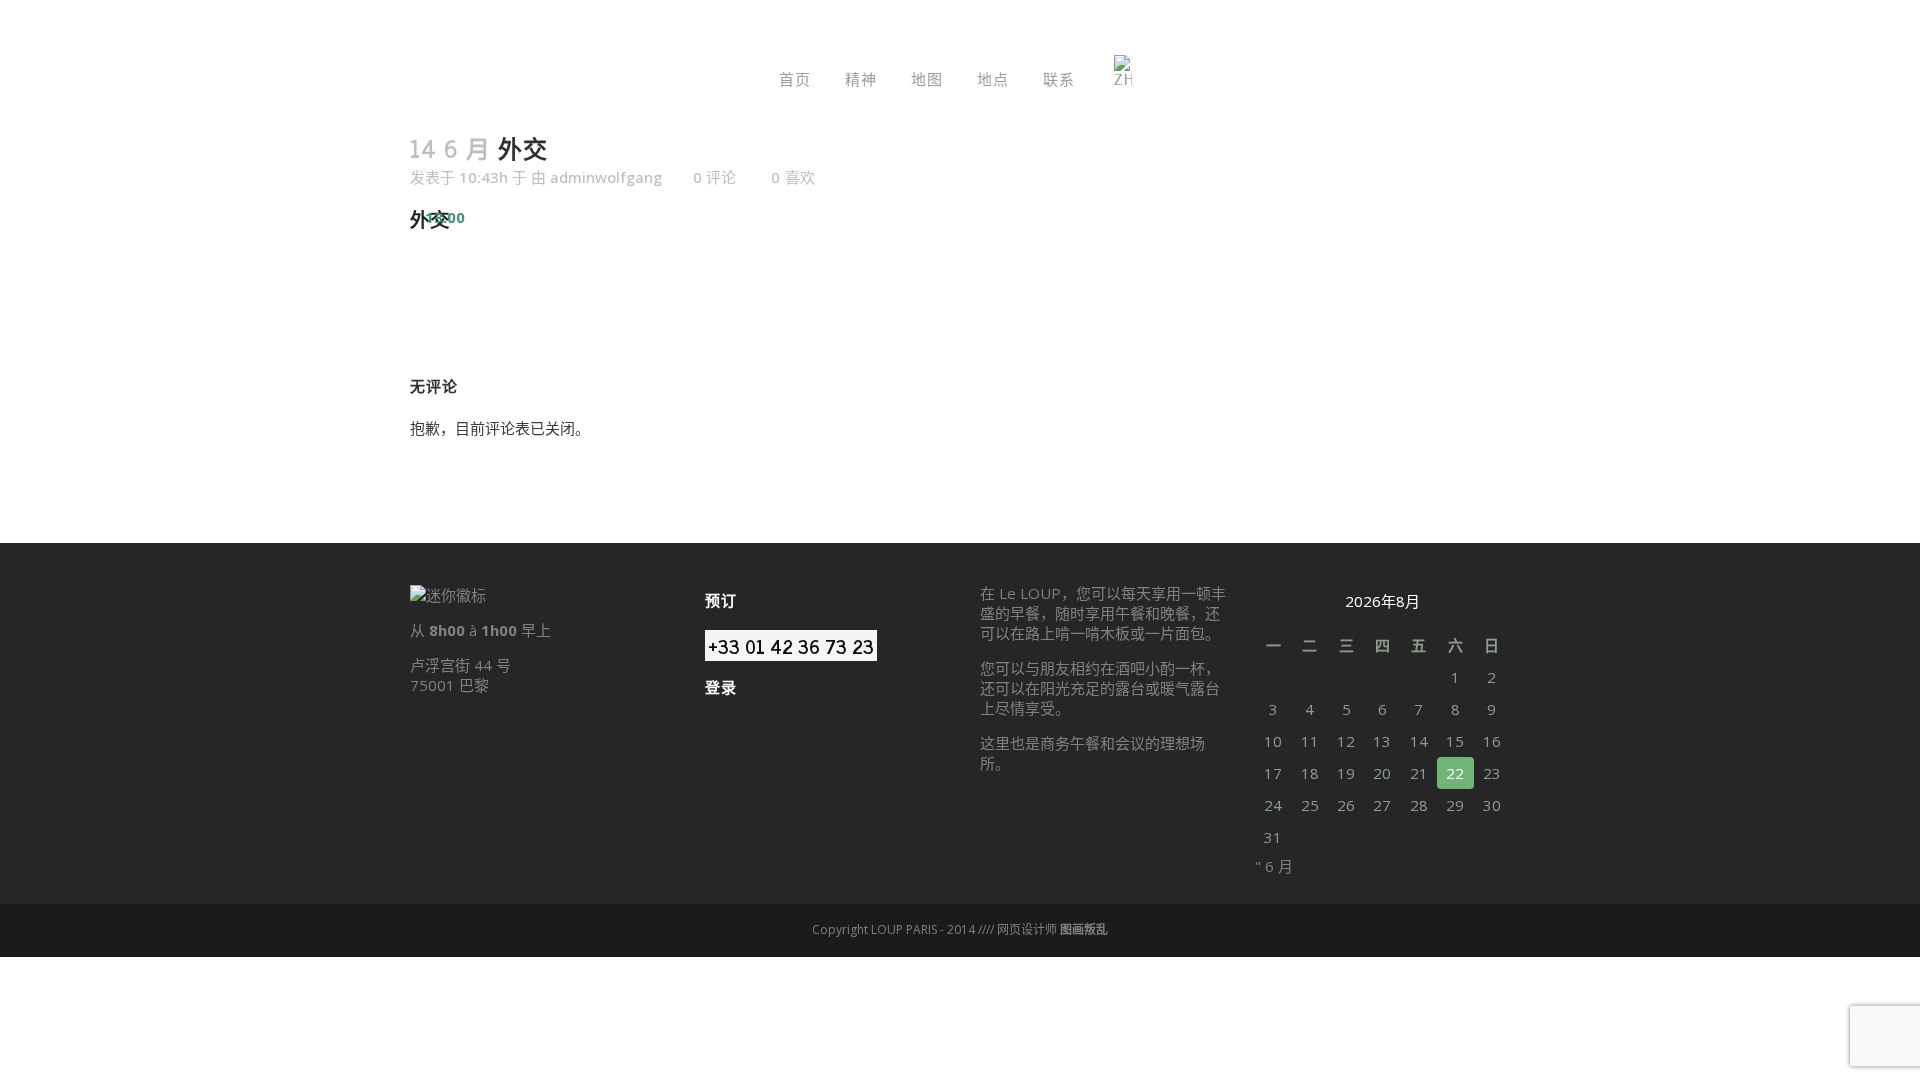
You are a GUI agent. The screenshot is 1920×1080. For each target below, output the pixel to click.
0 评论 (714, 177)
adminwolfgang (606, 177)
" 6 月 (1274, 866)
